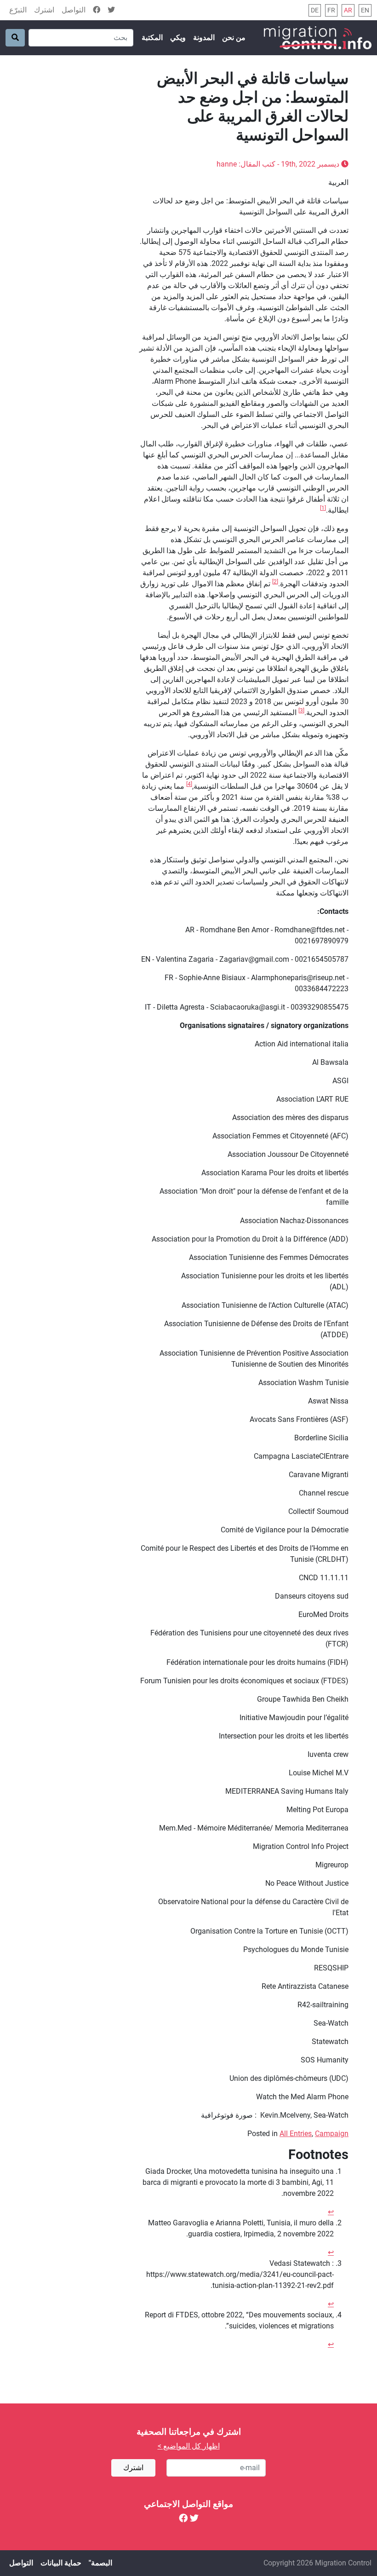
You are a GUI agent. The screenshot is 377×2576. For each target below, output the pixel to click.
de (315, 10)
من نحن (234, 38)
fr (331, 10)
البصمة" (100, 2563)
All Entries (296, 2134)
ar (348, 10)
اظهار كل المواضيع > (189, 2446)
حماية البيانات (61, 2563)
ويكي (178, 38)
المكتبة (152, 38)
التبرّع (18, 10)
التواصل (74, 10)
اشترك (44, 10)
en (365, 10)
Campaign (332, 2134)
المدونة (204, 38)
